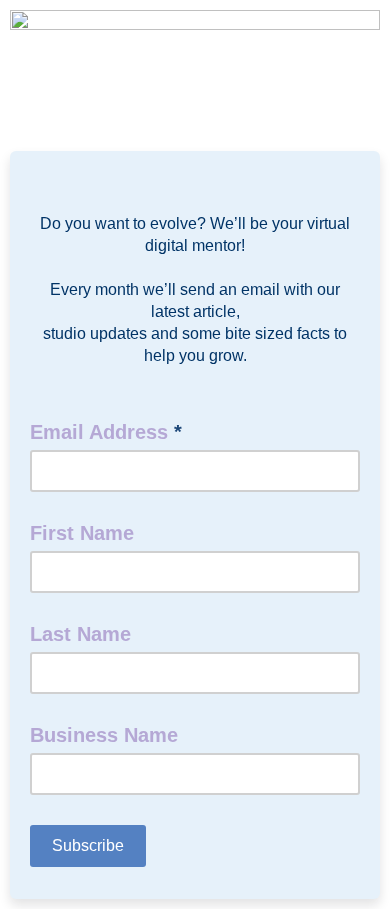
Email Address (106, 432)
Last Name (80, 634)
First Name (82, 533)
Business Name (104, 735)
